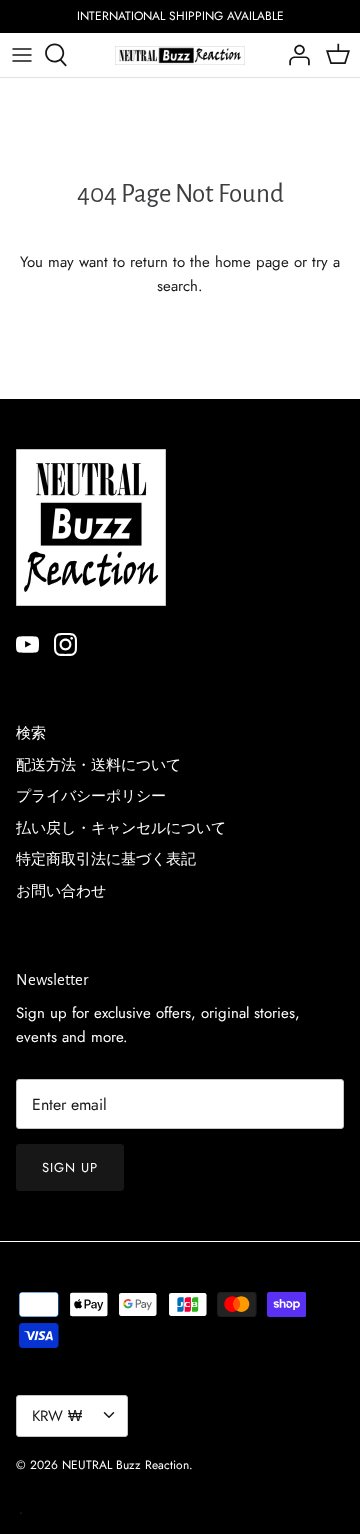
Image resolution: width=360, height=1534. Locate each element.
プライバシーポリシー (91, 796)
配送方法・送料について (98, 765)
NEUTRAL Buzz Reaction (125, 1465)
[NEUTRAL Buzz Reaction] (180, 55)
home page (252, 262)
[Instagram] (65, 644)
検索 (31, 733)
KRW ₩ (57, 1416)
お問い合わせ (61, 891)
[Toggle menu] (22, 55)
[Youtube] (27, 644)
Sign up (70, 1167)
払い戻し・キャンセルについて (121, 828)
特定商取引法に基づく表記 (106, 859)
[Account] (294, 55)
